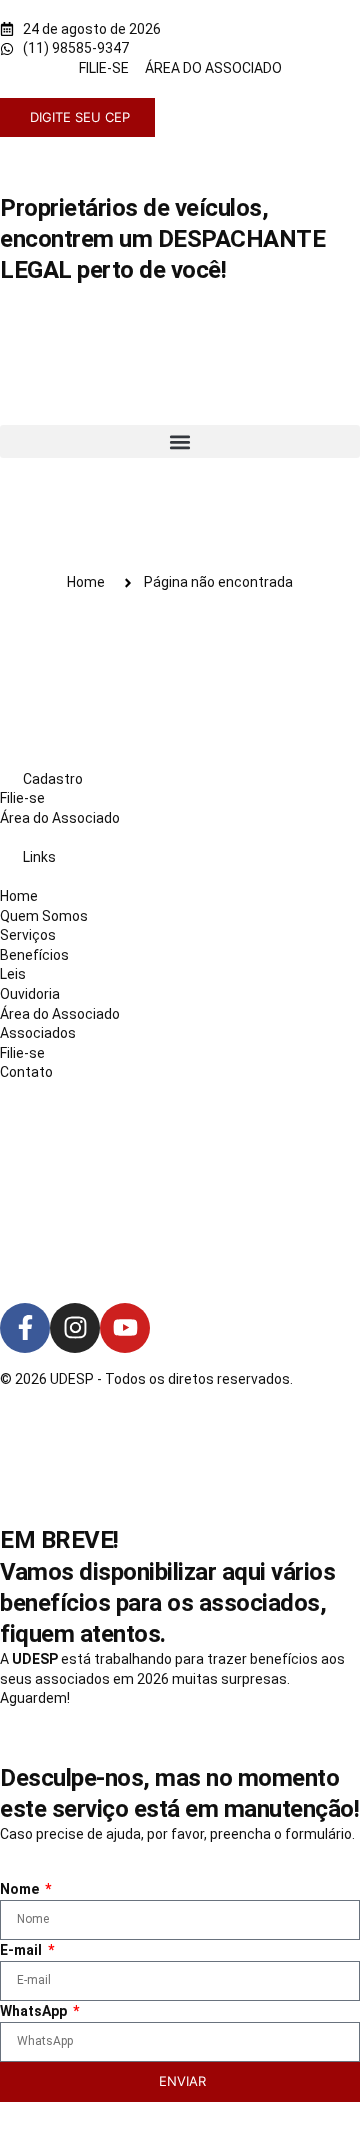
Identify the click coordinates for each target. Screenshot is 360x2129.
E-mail (22, 1950)
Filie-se (22, 798)
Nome (21, 1889)
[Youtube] (125, 1328)
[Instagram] (75, 1328)
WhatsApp (35, 2011)
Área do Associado (60, 818)
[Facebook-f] (25, 1328)
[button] (180, 441)
